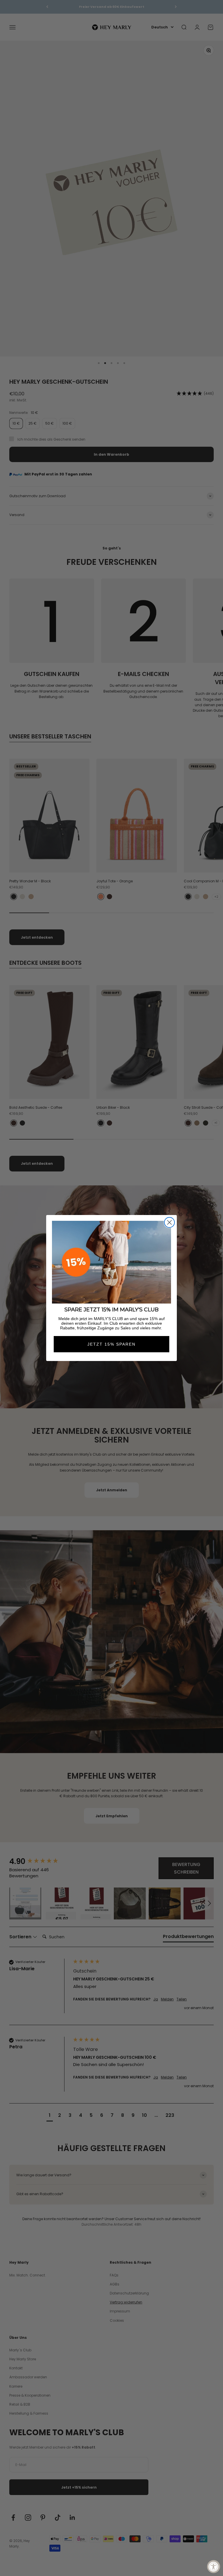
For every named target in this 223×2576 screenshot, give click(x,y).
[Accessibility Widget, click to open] (214, 2567)
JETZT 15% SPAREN (111, 1344)
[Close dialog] (169, 1222)
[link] (111, 1262)
